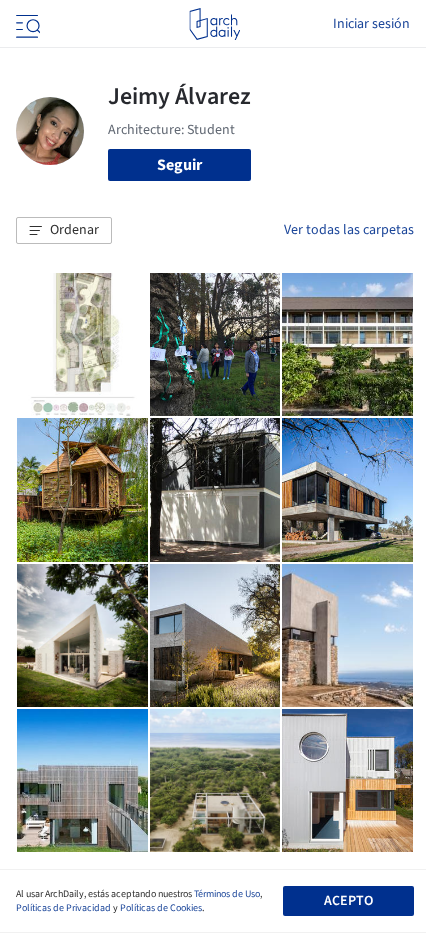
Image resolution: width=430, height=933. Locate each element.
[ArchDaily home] (214, 24)
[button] (64, 231)
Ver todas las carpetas (349, 230)
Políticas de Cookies (161, 908)
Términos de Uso (227, 894)
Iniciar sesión (371, 24)
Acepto (348, 901)
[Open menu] (26, 24)
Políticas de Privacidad (63, 908)
